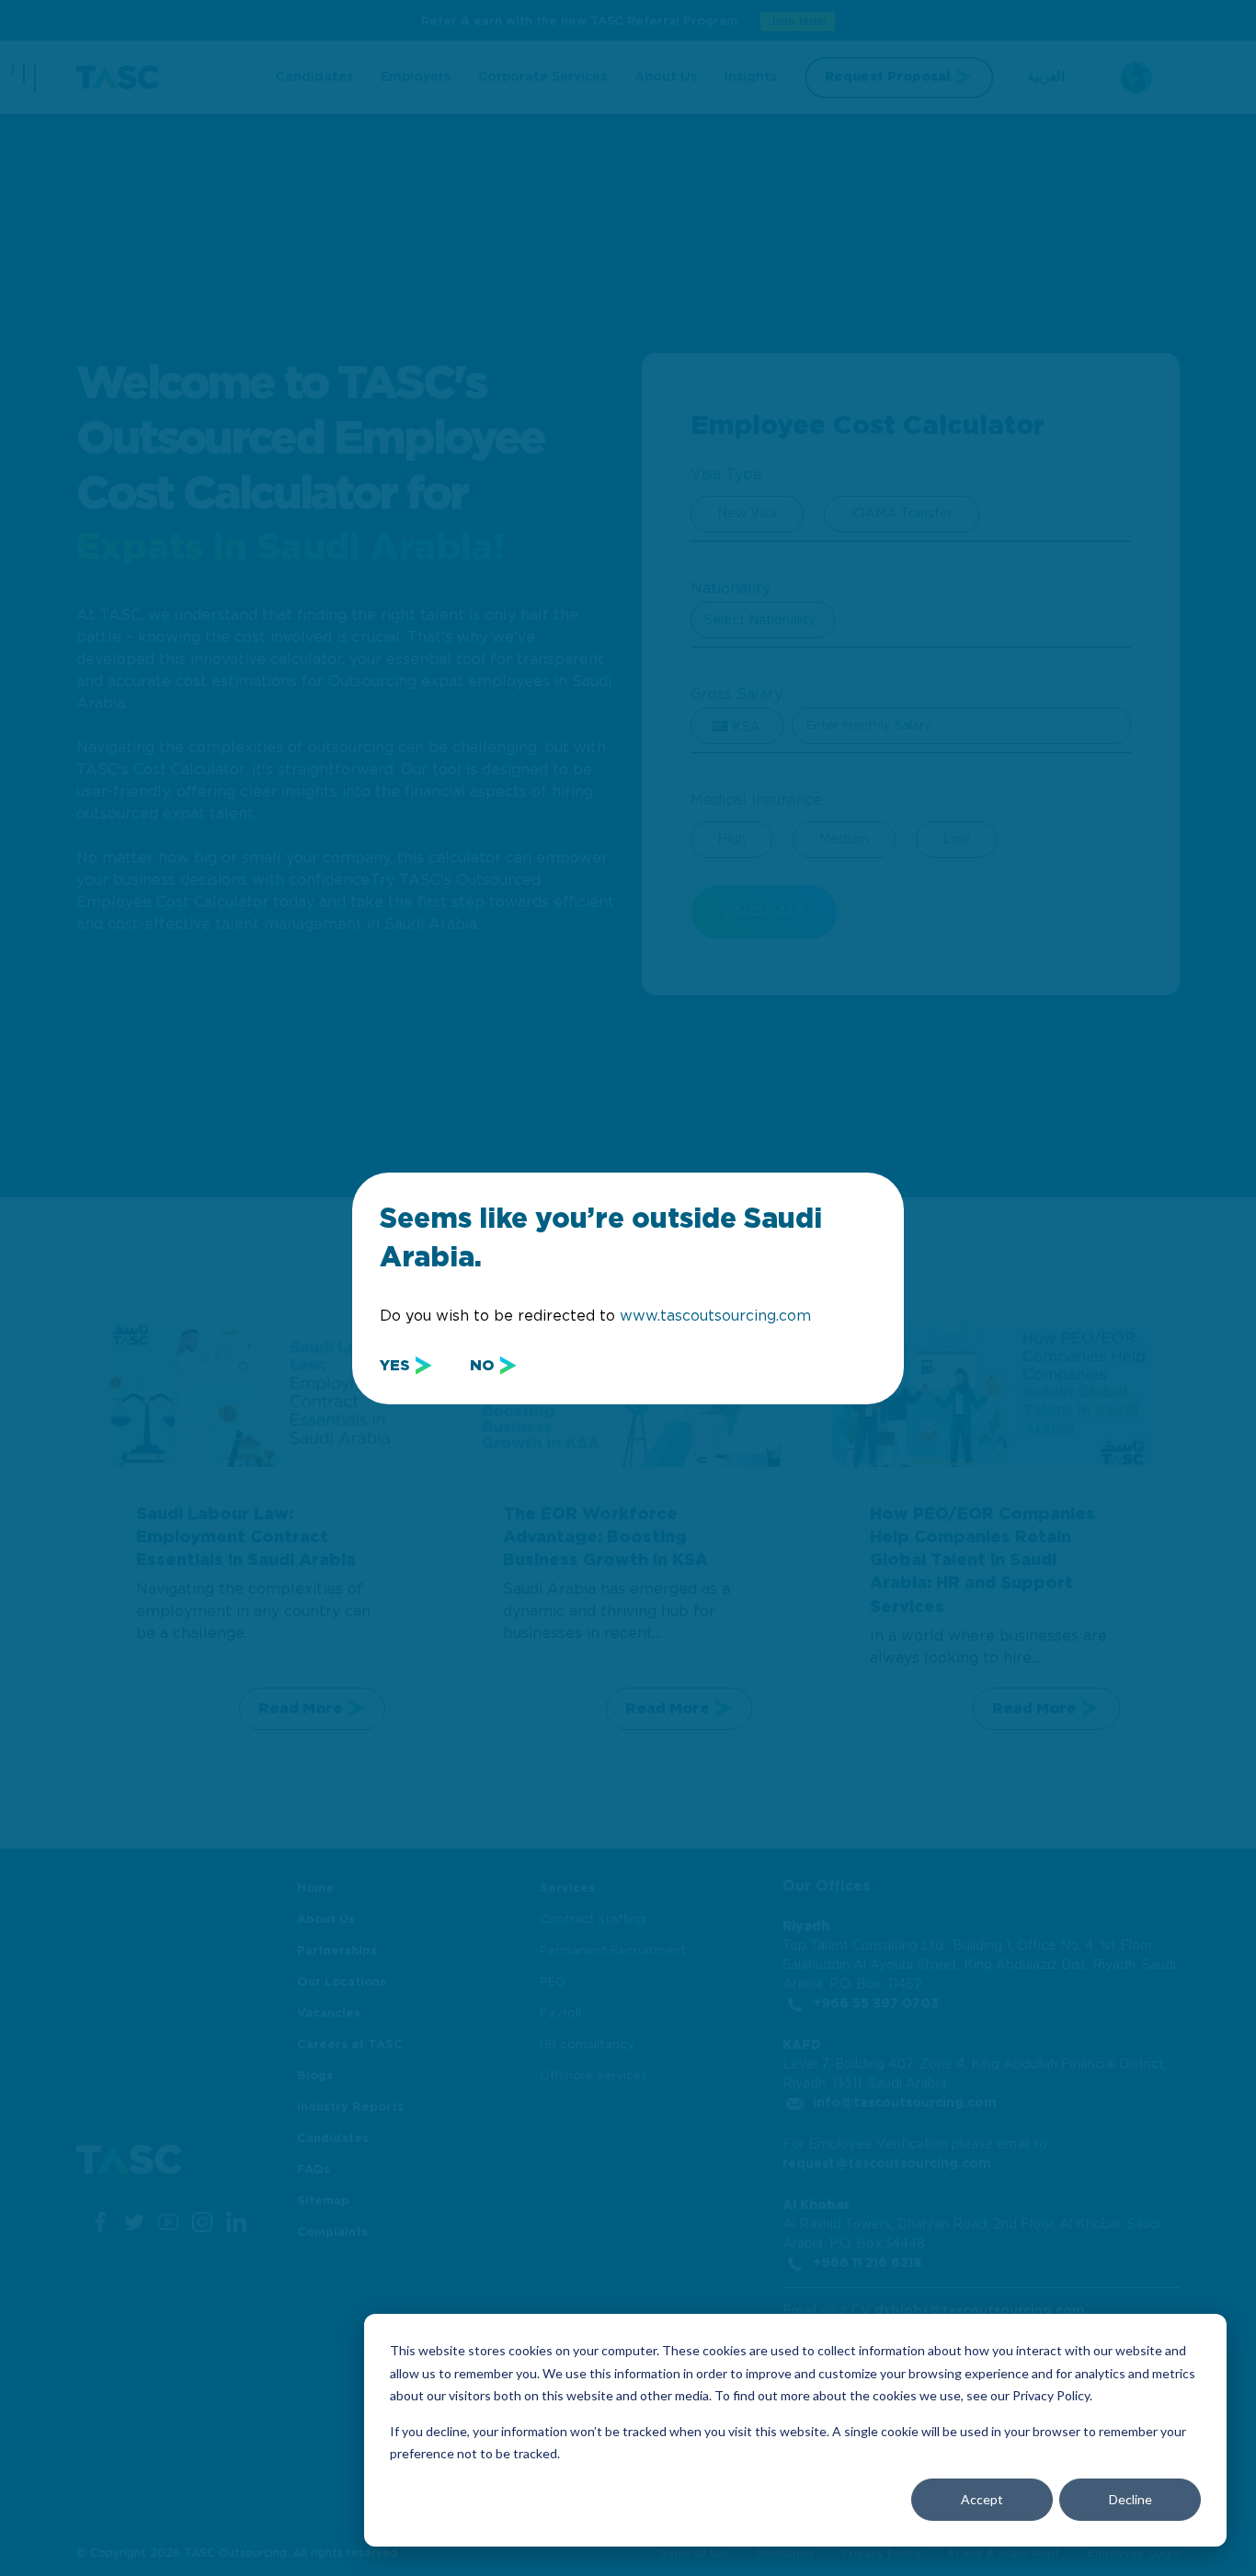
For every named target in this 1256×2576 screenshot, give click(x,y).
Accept (982, 2499)
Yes (395, 1366)
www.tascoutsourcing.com (715, 1316)
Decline (1130, 2499)
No (482, 1366)
